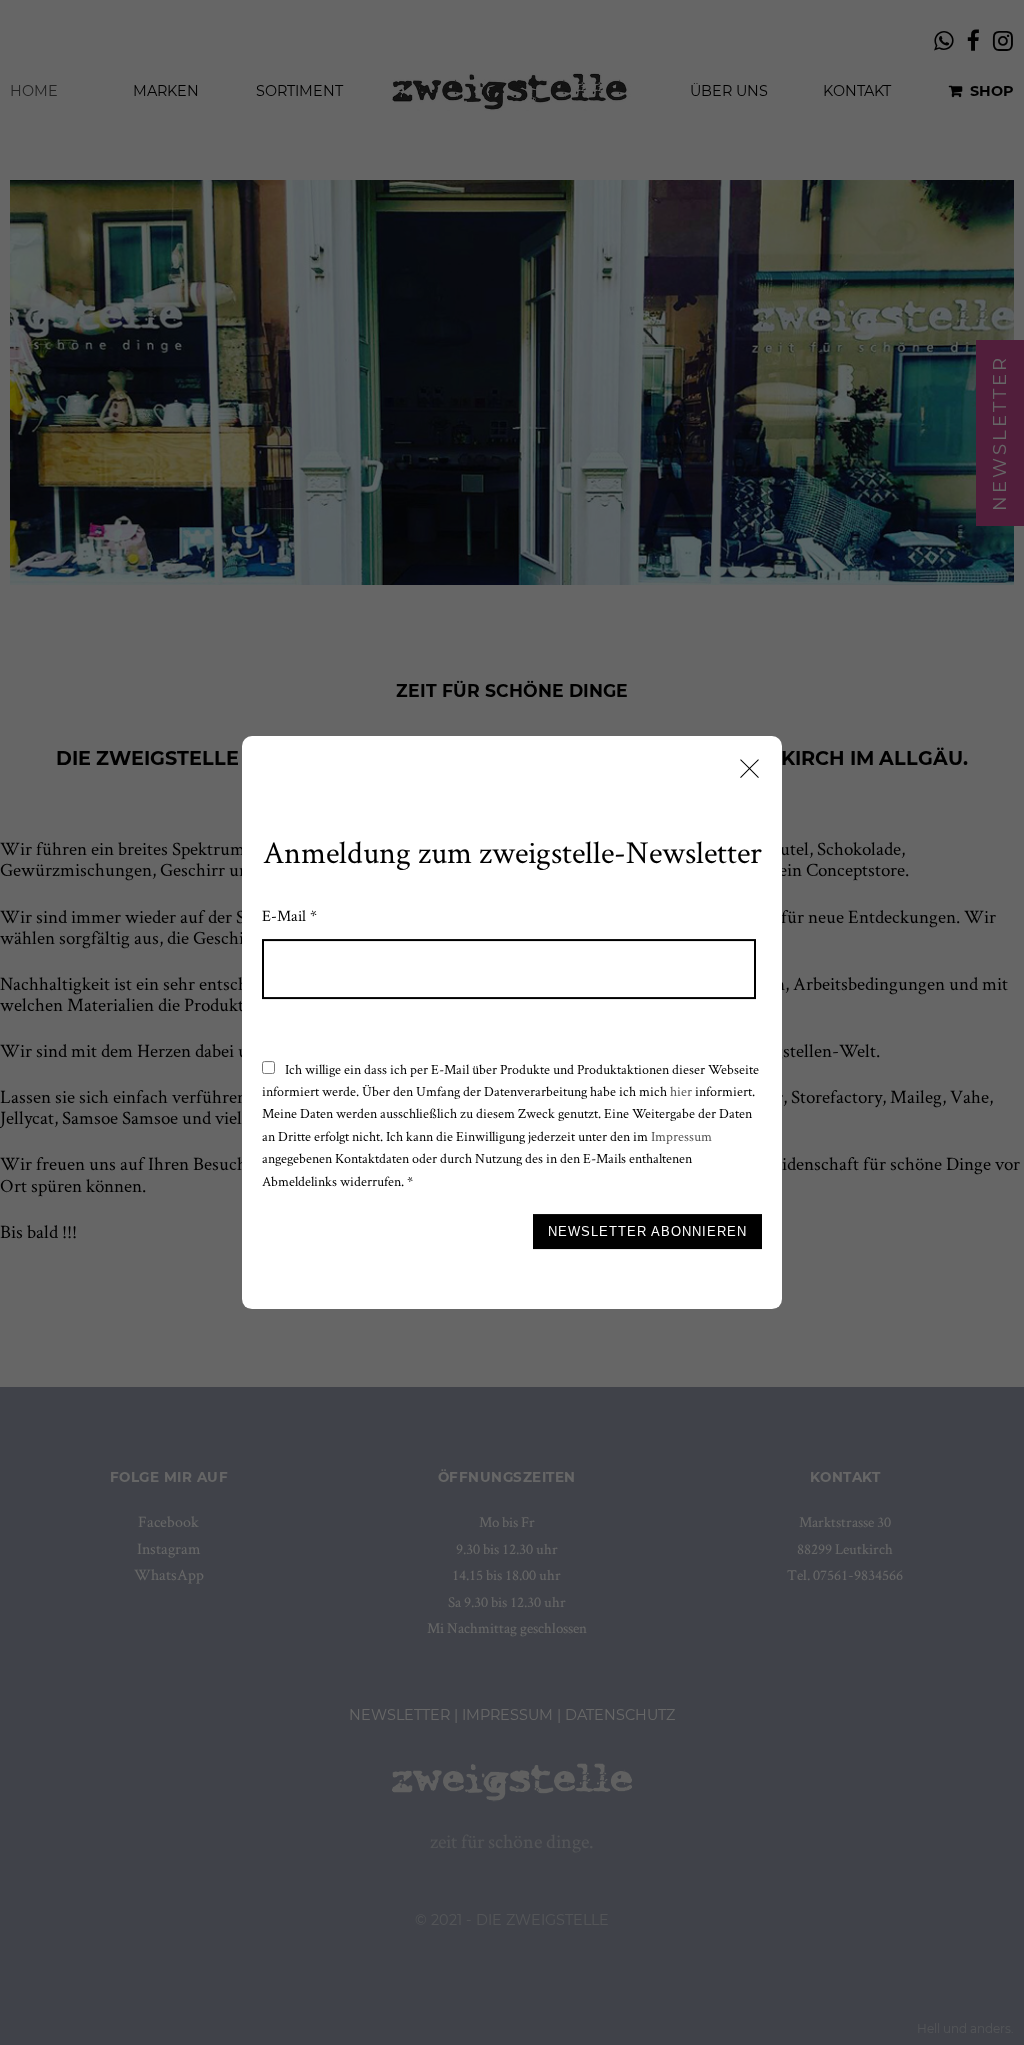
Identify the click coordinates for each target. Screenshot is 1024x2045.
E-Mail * (289, 916)
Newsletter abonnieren (647, 1231)
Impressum (681, 1136)
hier (681, 1091)
